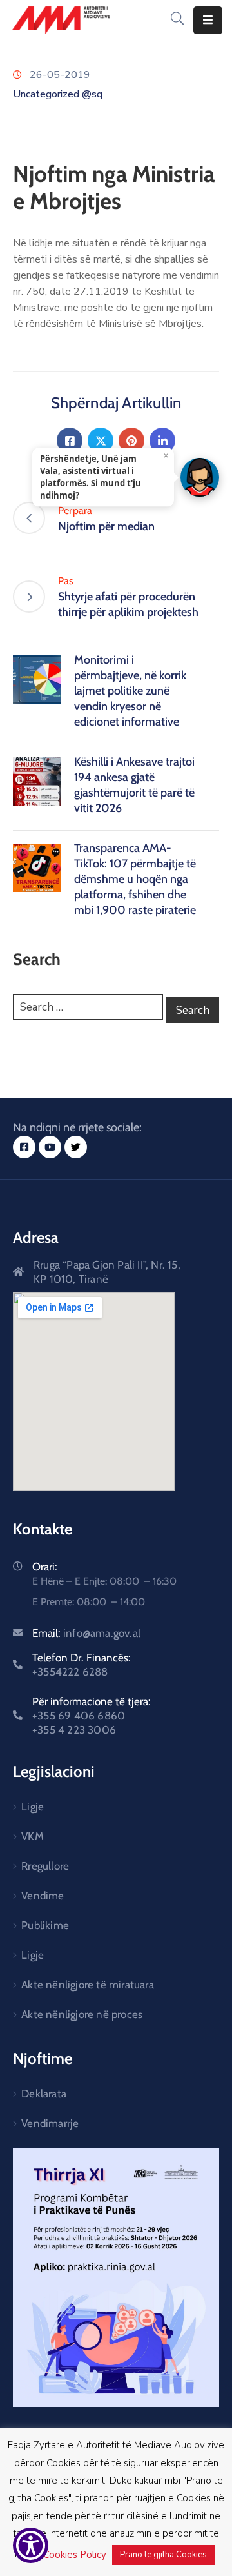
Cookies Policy (75, 2555)
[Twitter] (101, 441)
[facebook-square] (24, 1147)
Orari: (45, 1567)
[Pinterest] (131, 441)
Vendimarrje (50, 2123)
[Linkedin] (162, 441)
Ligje (33, 1807)
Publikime (45, 1925)
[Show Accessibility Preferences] (31, 2545)
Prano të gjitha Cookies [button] (163, 2555)
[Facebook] (70, 441)
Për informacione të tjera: (92, 1716)
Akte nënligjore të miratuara (88, 1985)
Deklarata (44, 2094)
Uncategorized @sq (58, 94)
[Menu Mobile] (208, 20)
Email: (86, 1633)
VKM (33, 1836)
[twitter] (76, 1147)
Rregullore (45, 1866)
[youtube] (50, 1147)
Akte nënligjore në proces (82, 2014)
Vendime (43, 1896)
